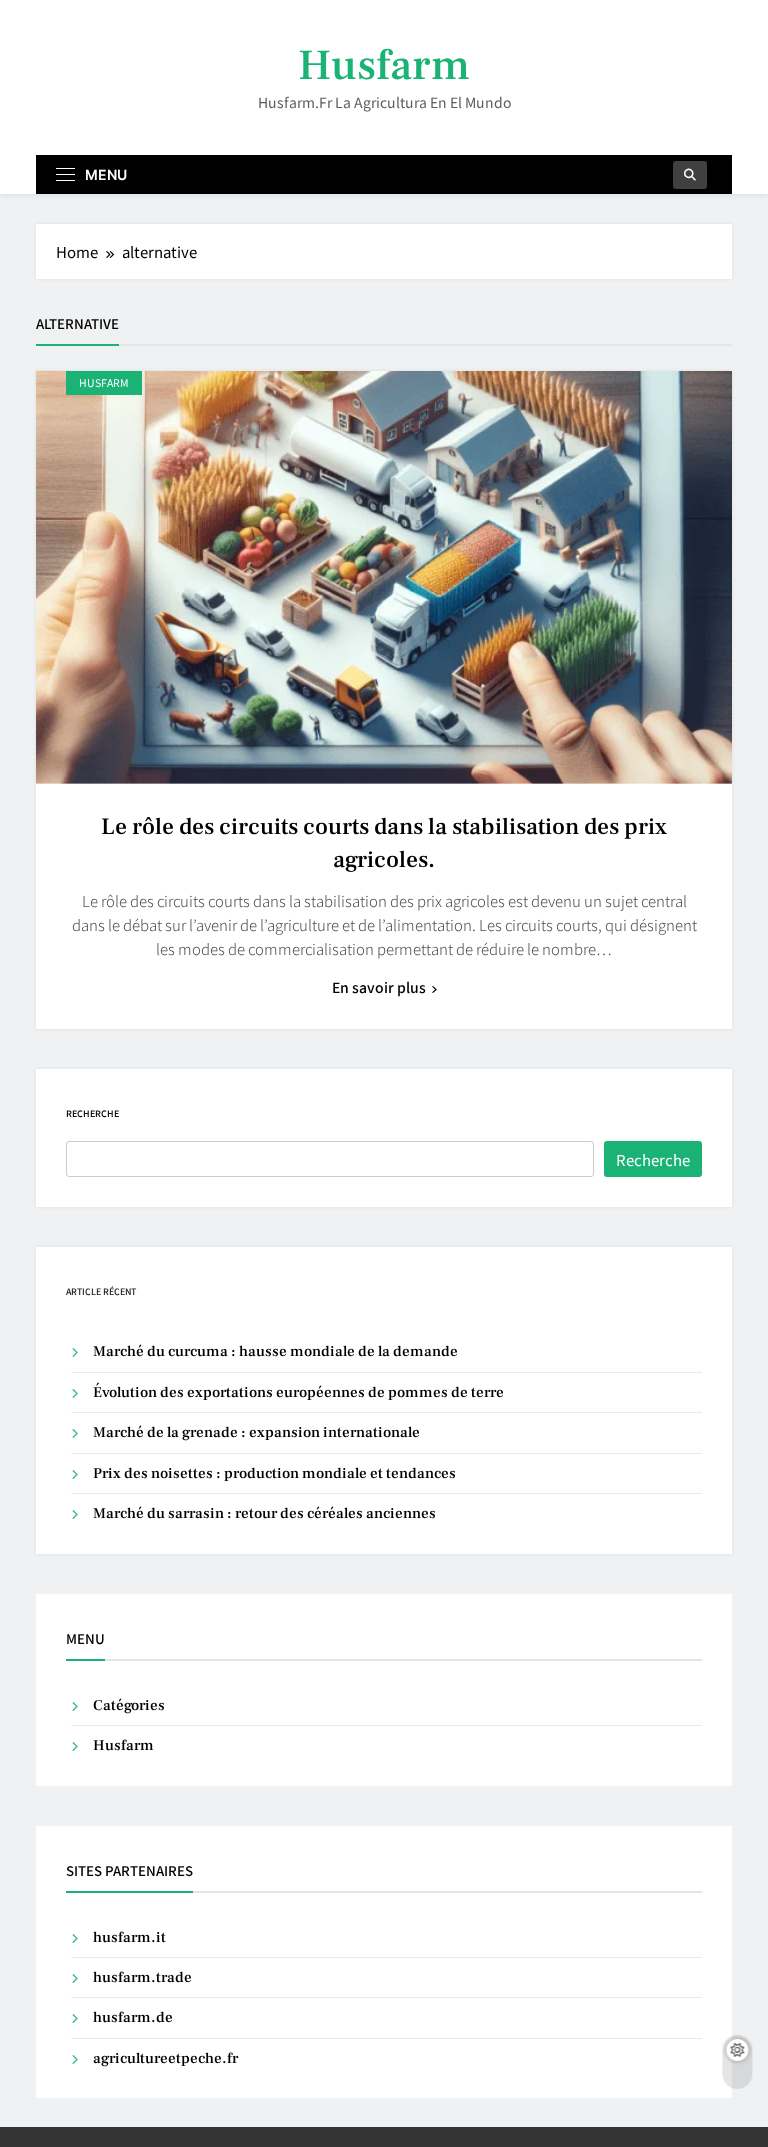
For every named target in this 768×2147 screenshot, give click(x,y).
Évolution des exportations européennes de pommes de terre (298, 1392)
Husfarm (384, 65)
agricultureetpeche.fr (165, 2058)
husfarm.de (133, 2017)
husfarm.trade (142, 1977)
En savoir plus (379, 987)
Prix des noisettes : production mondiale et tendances (274, 1473)
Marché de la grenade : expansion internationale (256, 1432)
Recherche (92, 1113)
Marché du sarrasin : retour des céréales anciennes (264, 1513)
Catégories (129, 1705)
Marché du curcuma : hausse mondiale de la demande (275, 1351)
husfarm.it (129, 1937)
